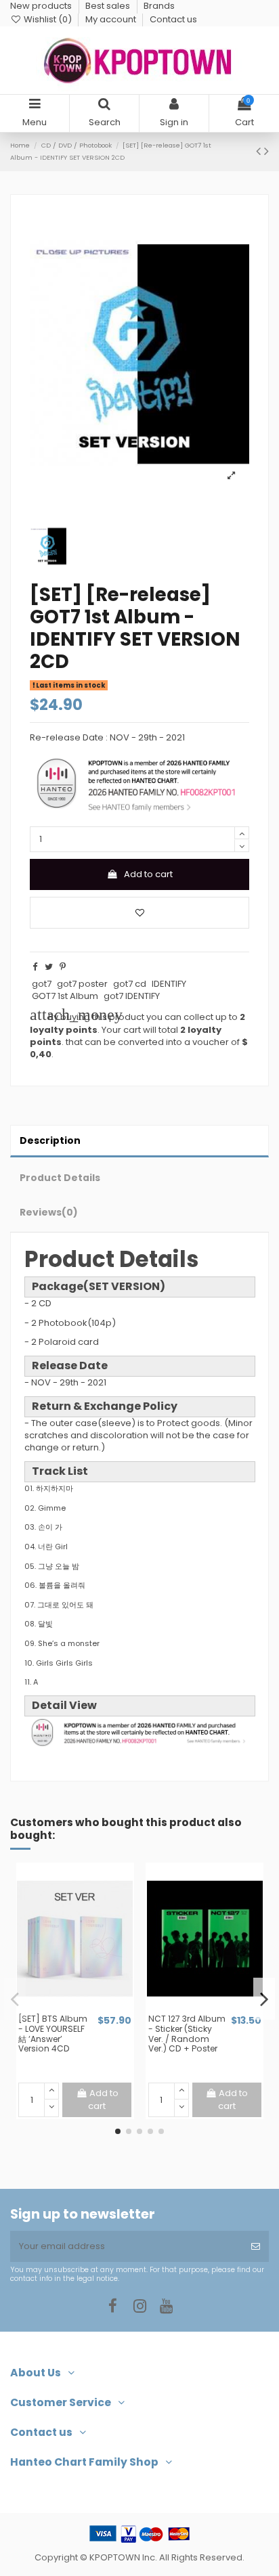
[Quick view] (84, 2009)
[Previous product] (260, 151)
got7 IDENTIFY (132, 996)
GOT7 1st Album (65, 996)
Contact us (173, 19)
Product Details (60, 1178)
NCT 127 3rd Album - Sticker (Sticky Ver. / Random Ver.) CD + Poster (187, 2034)
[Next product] (266, 151)
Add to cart (148, 874)
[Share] (35, 967)
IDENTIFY (169, 984)
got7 (42, 984)
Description (50, 1140)
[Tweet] (49, 967)
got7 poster (82, 984)
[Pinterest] (63, 967)
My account (112, 19)
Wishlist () (48, 19)
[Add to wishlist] (139, 913)
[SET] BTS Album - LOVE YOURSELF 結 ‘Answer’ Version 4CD (53, 2034)
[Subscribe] (256, 2246)
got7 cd (130, 984)
